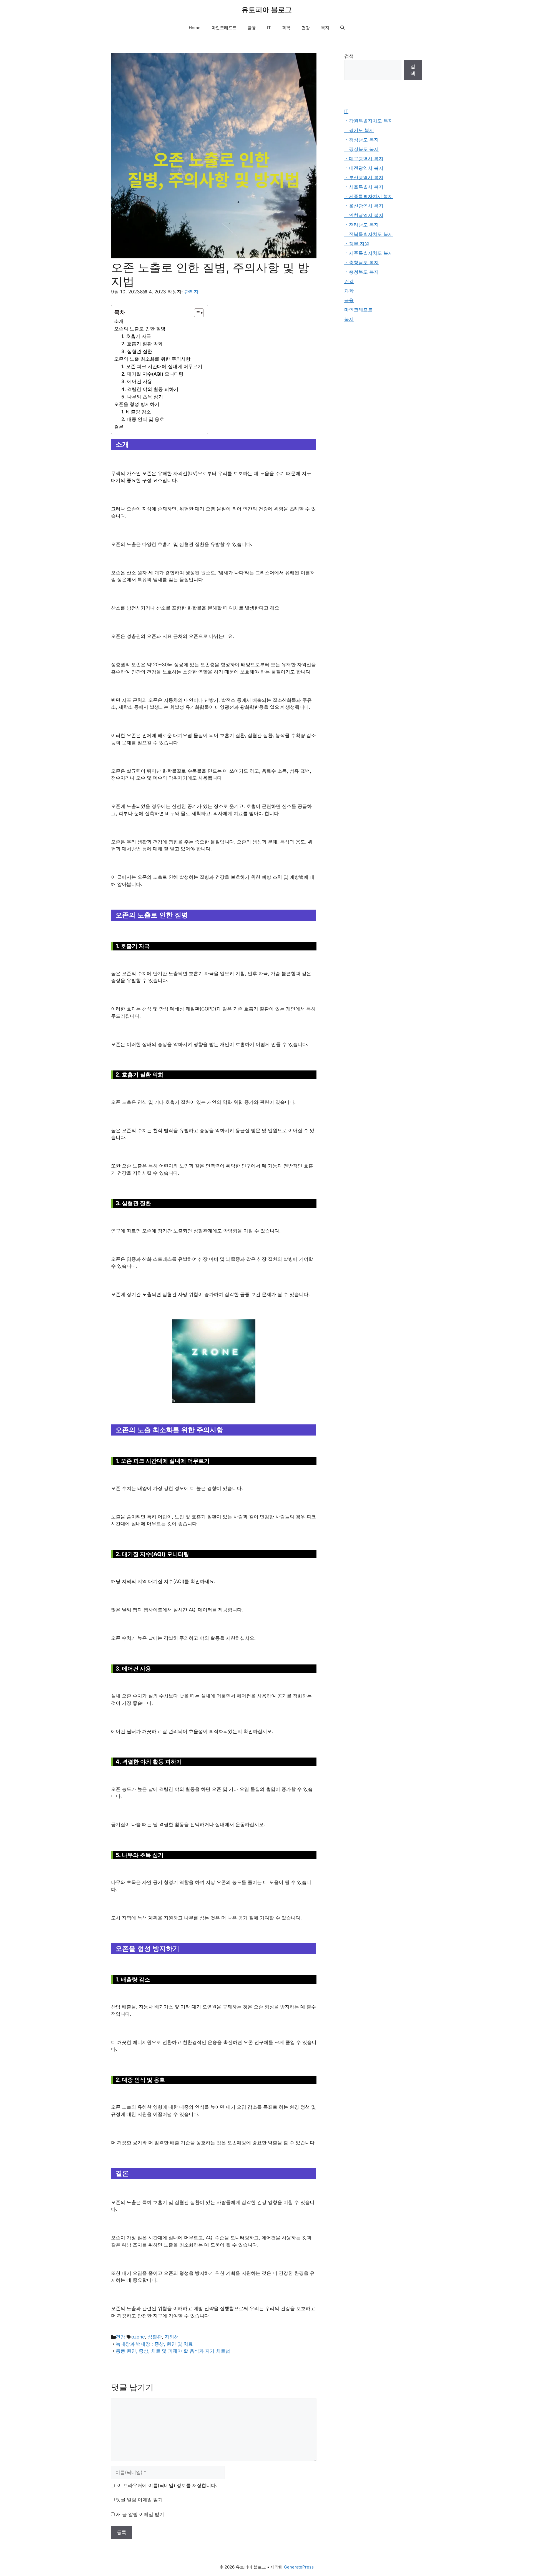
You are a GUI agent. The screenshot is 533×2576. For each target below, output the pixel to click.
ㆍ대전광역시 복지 (364, 168)
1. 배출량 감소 (136, 412)
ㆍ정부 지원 (357, 244)
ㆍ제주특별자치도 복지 (369, 253)
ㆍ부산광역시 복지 (364, 178)
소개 (119, 321)
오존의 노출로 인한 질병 (140, 329)
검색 (349, 56)
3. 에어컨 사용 (137, 381)
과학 (286, 28)
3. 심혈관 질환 (137, 351)
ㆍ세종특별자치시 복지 (369, 196)
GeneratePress (299, 2567)
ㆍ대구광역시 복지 (364, 159)
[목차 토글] (196, 313)
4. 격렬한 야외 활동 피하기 (150, 389)
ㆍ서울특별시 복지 (364, 187)
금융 (252, 28)
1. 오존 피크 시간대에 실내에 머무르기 (162, 366)
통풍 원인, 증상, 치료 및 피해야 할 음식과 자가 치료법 (173, 2351)
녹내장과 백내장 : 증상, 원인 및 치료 (154, 2344)
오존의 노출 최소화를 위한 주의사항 (152, 359)
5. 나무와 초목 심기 (142, 397)
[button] (342, 28)
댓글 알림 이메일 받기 (139, 2500)
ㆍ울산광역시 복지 (364, 206)
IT (269, 28)
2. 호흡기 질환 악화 (142, 344)
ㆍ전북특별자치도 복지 (369, 234)
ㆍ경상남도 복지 (361, 140)
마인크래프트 (224, 28)
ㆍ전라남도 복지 (361, 225)
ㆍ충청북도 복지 (361, 272)
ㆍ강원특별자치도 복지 (369, 121)
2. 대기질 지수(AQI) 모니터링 (152, 374)
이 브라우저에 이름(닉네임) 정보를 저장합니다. (167, 2485)
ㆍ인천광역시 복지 (364, 215)
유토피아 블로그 (267, 10)
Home (195, 28)
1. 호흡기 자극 (136, 336)
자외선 (172, 2337)
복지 (325, 28)
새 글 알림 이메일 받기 (140, 2514)
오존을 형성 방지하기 (137, 404)
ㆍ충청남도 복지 (361, 263)
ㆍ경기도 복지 (359, 130)
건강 (306, 28)
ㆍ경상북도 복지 (361, 149)
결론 (119, 427)
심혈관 (155, 2337)
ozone (138, 2337)
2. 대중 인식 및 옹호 (143, 419)
